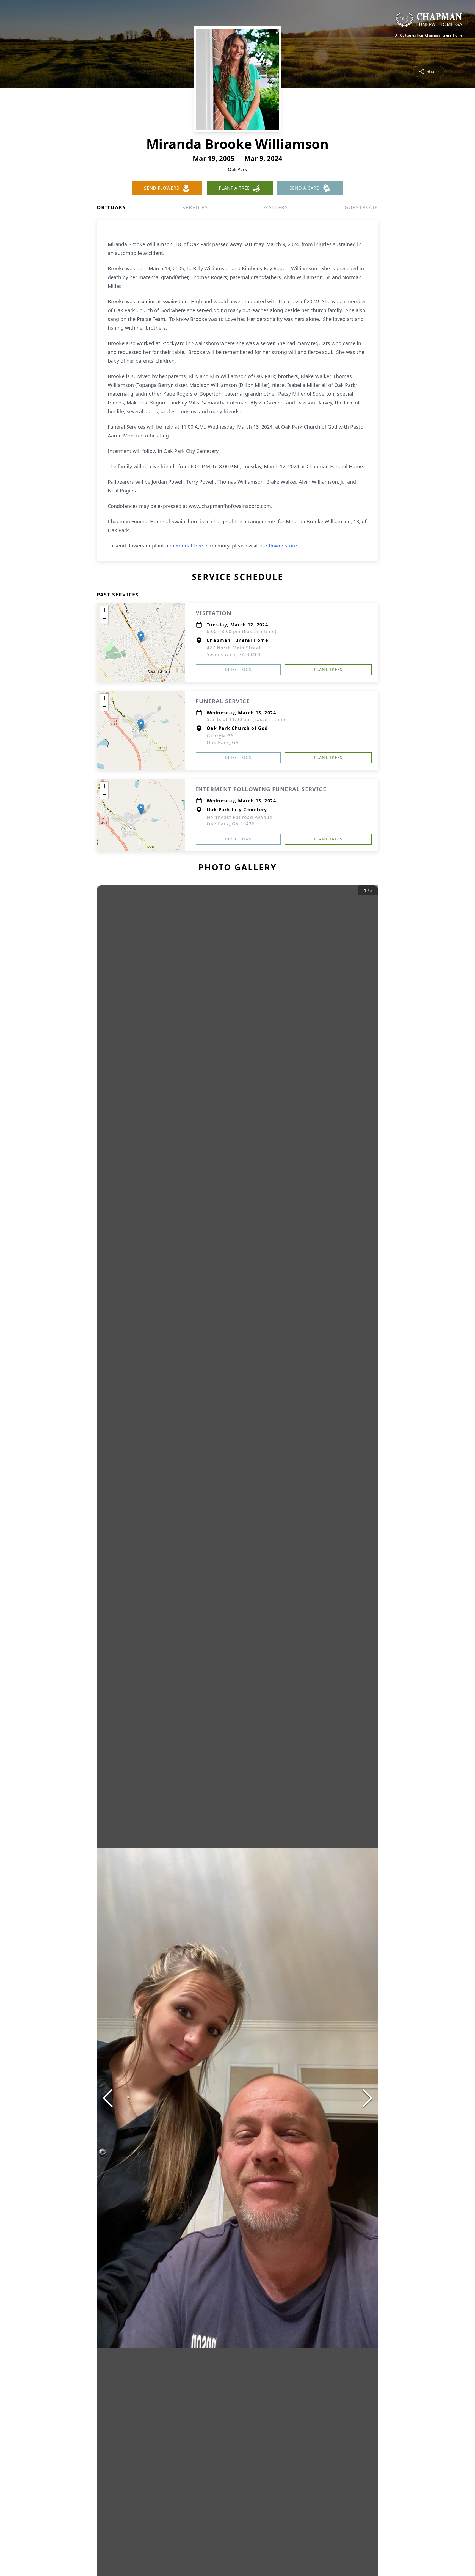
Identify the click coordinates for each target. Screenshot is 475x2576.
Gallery (276, 207)
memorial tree (186, 546)
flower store (283, 546)
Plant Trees (328, 669)
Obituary (111, 207)
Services (195, 207)
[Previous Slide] (108, 2098)
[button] (141, 637)
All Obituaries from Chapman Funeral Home (429, 35)
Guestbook (361, 207)
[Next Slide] (367, 2098)
